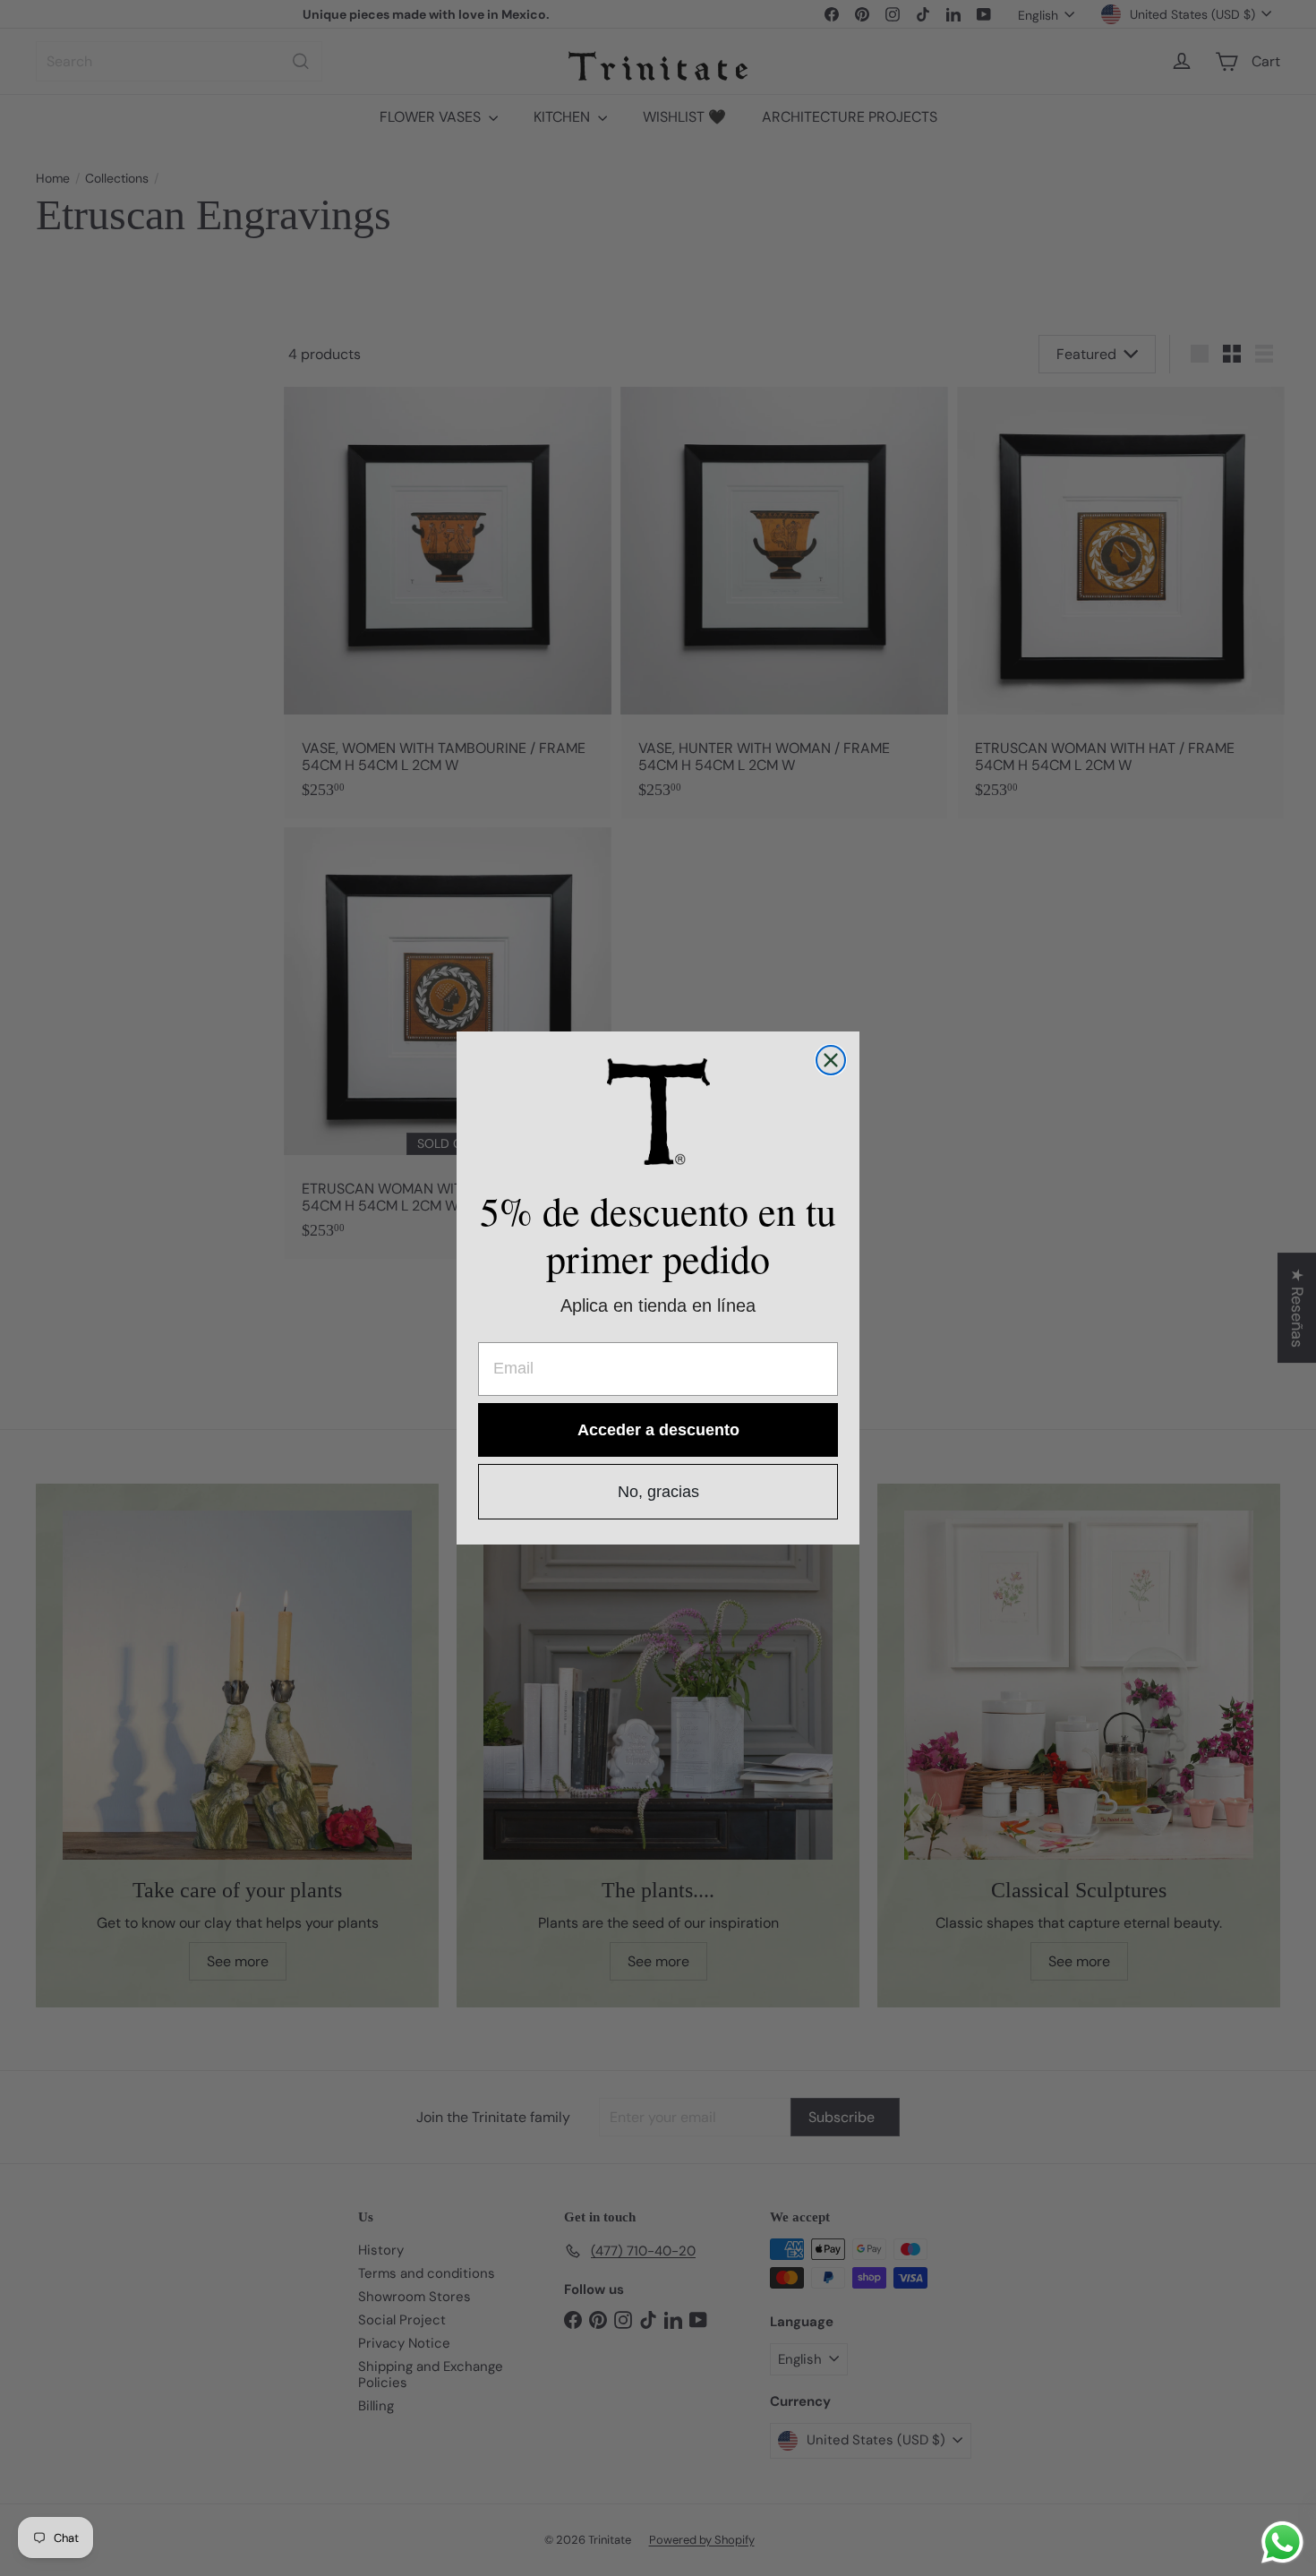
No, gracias (658, 1492)
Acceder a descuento (658, 1430)
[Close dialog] (831, 1060)
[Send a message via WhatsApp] (1282, 2542)
